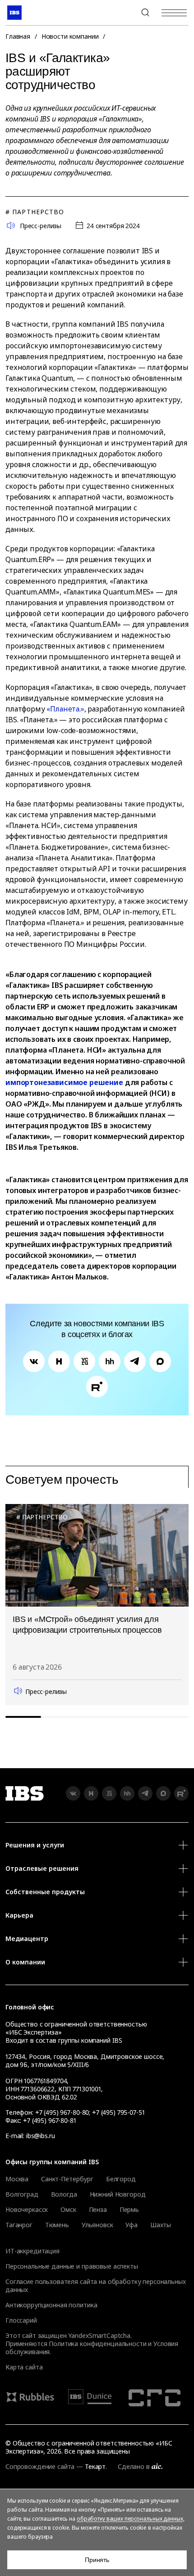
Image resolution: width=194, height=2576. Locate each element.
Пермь (129, 2210)
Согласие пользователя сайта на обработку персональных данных (96, 2286)
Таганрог (19, 2225)
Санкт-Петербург (67, 2179)
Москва (17, 2179)
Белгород (121, 2179)
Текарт (95, 2466)
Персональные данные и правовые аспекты (72, 2266)
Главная (18, 36)
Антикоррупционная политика (51, 2305)
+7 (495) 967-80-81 (49, 2120)
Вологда (64, 2194)
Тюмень (57, 2225)
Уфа (132, 2225)
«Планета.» (65, 709)
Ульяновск (97, 2225)
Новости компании (70, 36)
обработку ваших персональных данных (130, 2519)
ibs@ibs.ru (41, 2136)
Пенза (98, 2210)
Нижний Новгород (118, 2194)
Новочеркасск (27, 2210)
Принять (97, 2560)
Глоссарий (21, 2320)
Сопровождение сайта (40, 2466)
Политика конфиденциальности (97, 2344)
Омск (68, 2210)
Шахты (161, 2225)
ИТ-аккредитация (32, 2251)
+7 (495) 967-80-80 (124, 13)
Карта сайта (24, 2367)
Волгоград (22, 2194)
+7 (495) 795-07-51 (118, 2112)
